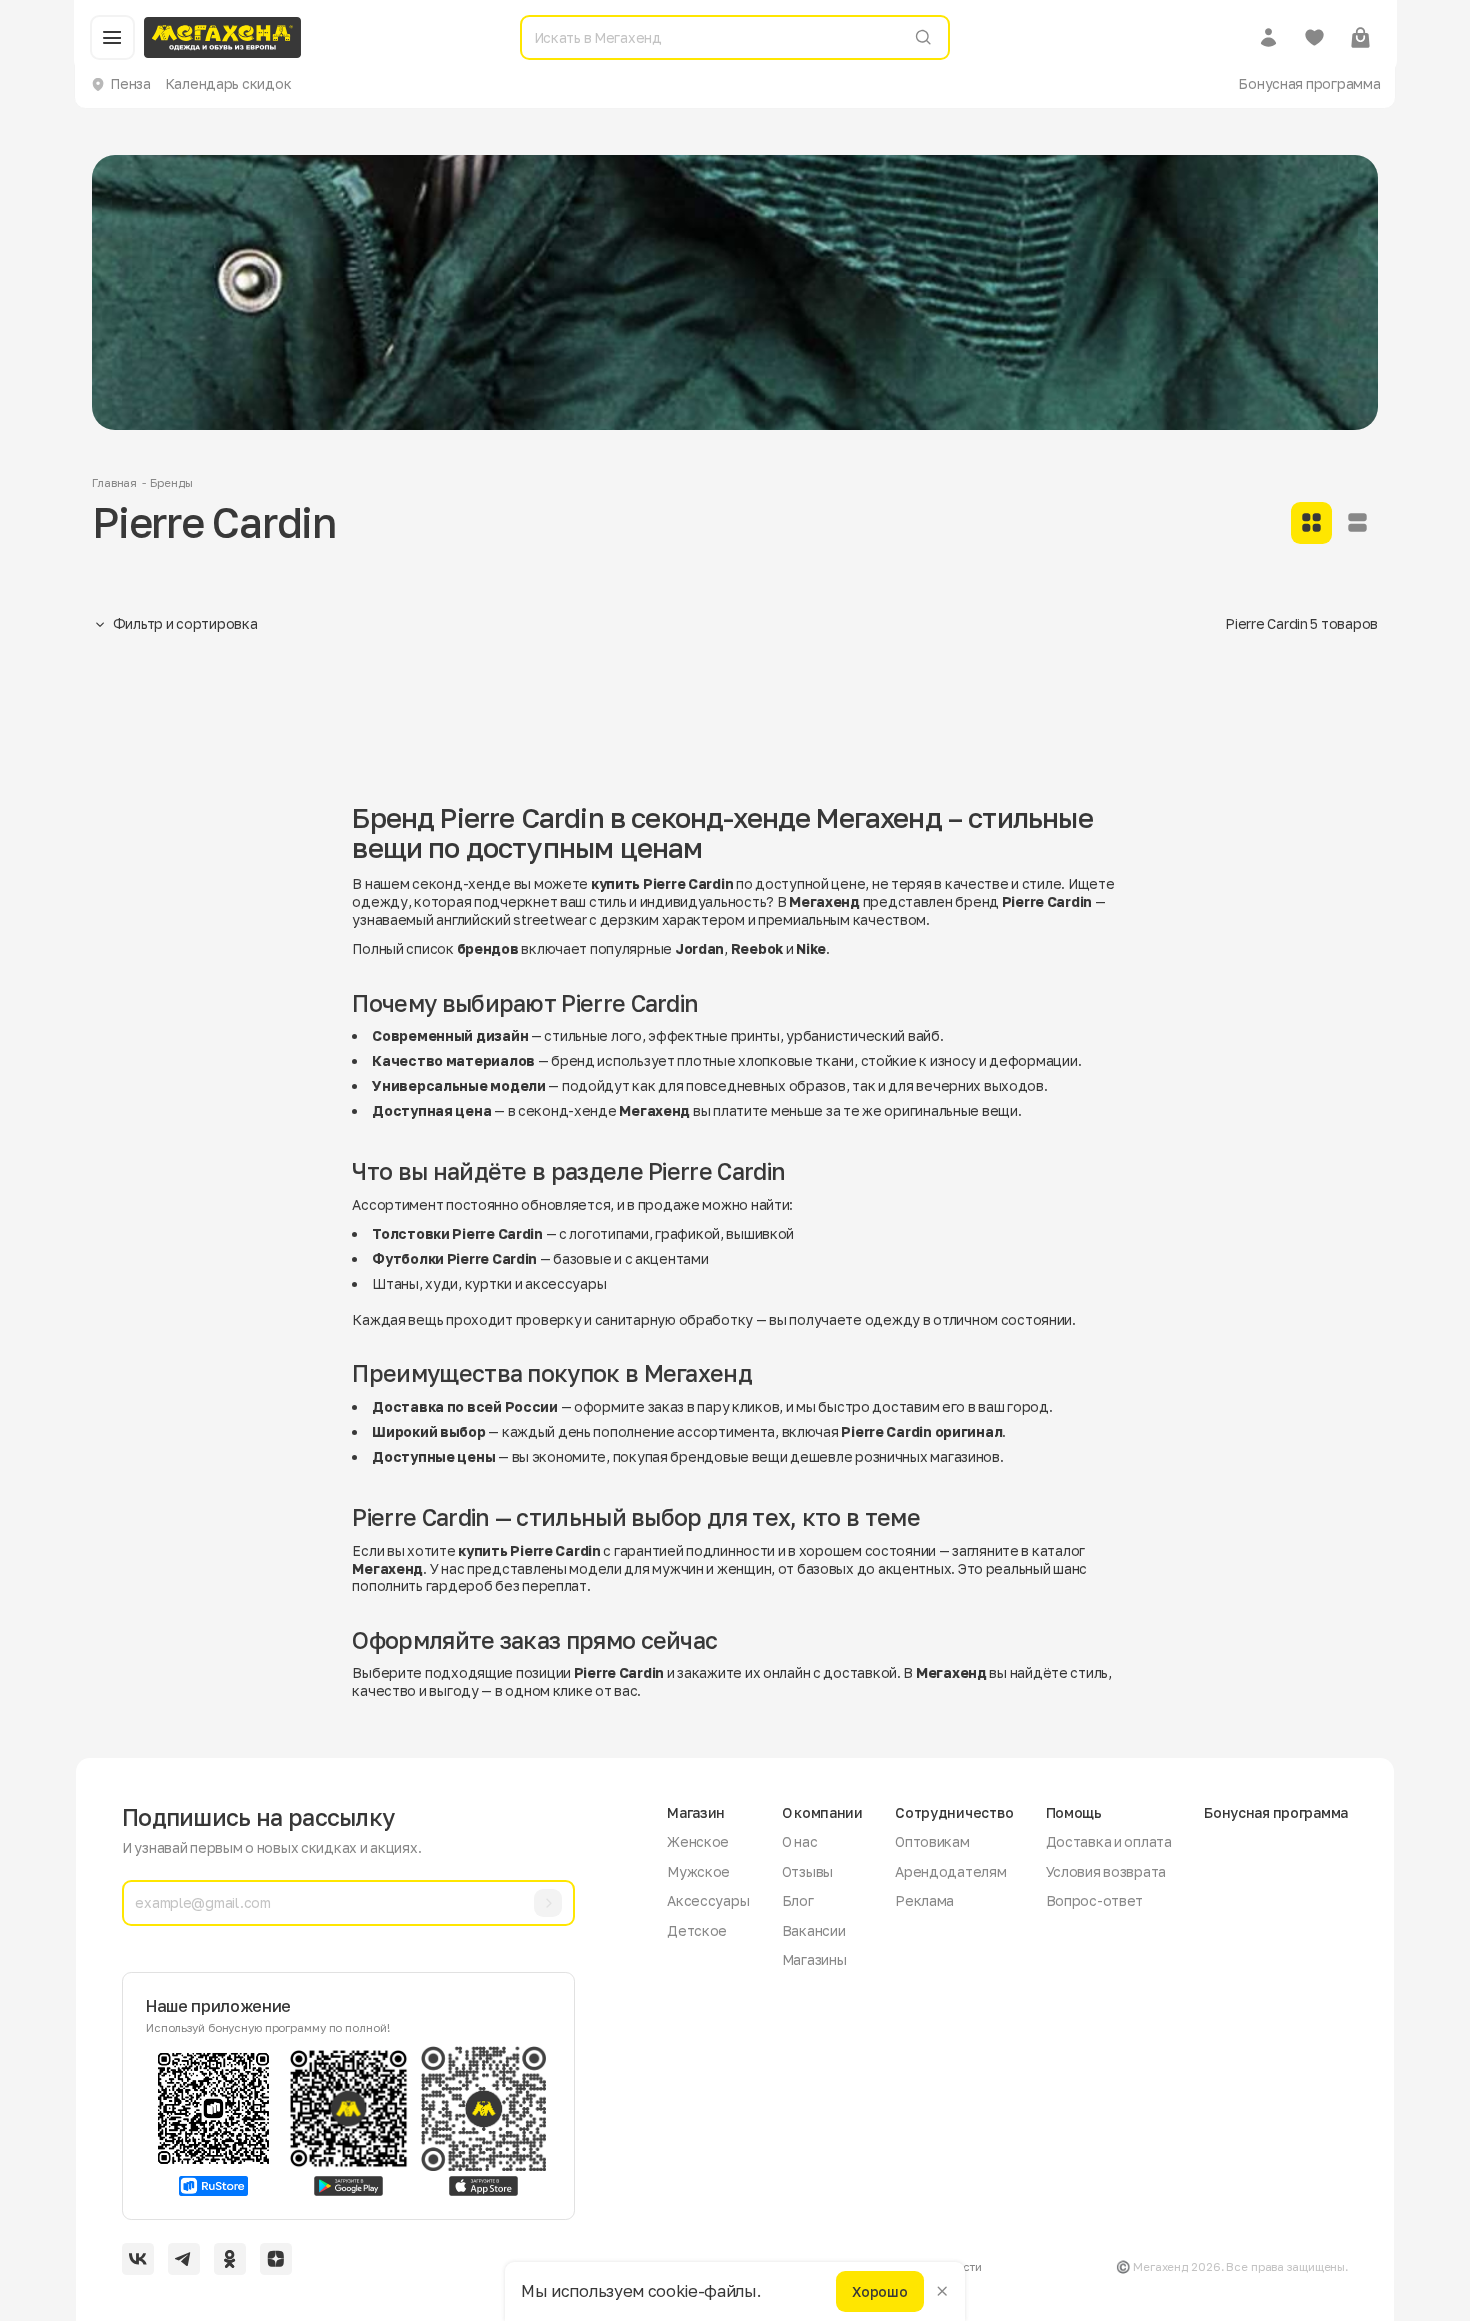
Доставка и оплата (1109, 1841)
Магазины (814, 1959)
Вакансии (814, 1930)
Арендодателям (950, 1871)
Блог (798, 1900)
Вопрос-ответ (1095, 1900)
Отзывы (807, 1871)
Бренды (171, 483)
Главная (114, 483)
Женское (698, 1841)
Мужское (698, 1871)
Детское (697, 1930)
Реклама (924, 1900)
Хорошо (879, 2290)
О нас (800, 1841)
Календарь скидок (228, 83)
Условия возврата (1106, 1871)
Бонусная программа (1309, 83)
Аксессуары (708, 1900)
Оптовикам (932, 1841)
